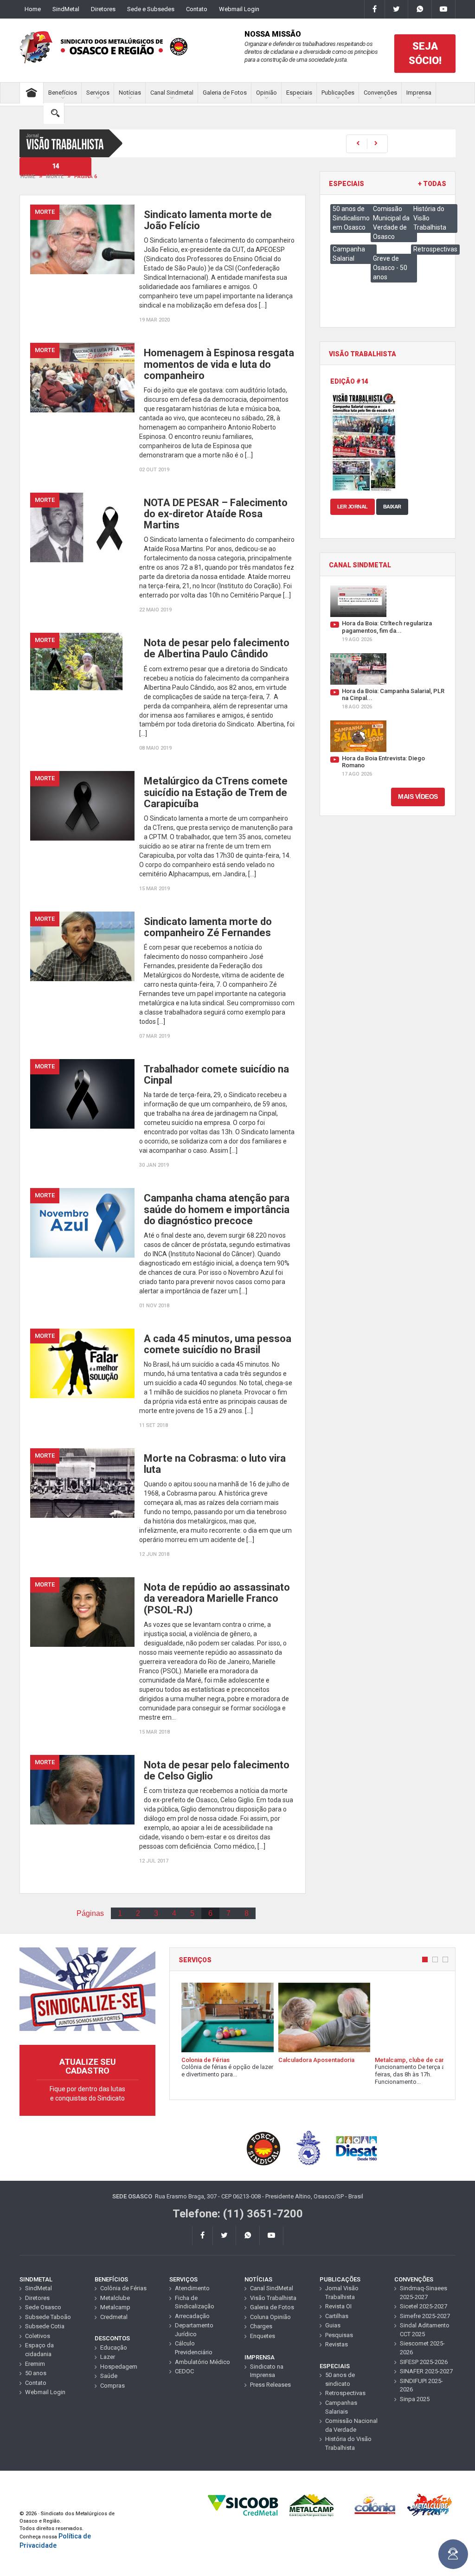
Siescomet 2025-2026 (422, 2348)
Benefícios (63, 93)
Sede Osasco (43, 2307)
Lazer (108, 2357)
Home (33, 9)
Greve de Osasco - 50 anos (390, 268)
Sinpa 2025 (415, 2399)
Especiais (299, 93)
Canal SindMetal (272, 2288)
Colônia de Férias (123, 2288)
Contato (197, 9)
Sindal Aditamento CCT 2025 (425, 2330)
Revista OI (338, 2306)
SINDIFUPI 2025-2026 (421, 2385)
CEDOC (184, 2371)
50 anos (36, 2373)
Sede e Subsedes (151, 9)
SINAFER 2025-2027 (426, 2371)
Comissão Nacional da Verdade (351, 2425)
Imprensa (419, 93)
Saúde (109, 2376)
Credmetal (114, 2317)
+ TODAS (432, 184)
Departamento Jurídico (194, 2330)
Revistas (337, 2344)
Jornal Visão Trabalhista (342, 2293)
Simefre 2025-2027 (425, 2316)
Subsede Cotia (45, 2326)
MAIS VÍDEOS (418, 797)
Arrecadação (192, 2316)
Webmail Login (239, 9)
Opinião (266, 93)
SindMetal (66, 9)
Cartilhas (337, 2316)
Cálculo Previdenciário (194, 2348)
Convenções (380, 93)
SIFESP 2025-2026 (424, 2362)
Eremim (35, 2364)
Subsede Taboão (48, 2317)
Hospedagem (119, 2367)
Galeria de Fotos (225, 93)
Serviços (98, 93)
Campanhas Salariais (341, 2407)
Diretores (103, 9)
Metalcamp (115, 2307)
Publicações (338, 93)
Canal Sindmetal (172, 93)
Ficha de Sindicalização (195, 2302)
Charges (261, 2326)
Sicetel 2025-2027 (424, 2306)
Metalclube (115, 2298)
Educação (114, 2348)
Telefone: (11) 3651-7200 (238, 2214)
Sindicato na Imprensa (267, 2371)
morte (55, 177)
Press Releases (270, 2385)
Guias (333, 2325)
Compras (112, 2386)
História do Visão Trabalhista (348, 2443)
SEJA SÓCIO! (425, 53)
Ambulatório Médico (202, 2362)
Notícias (130, 93)
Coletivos (38, 2336)
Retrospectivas (435, 249)
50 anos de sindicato (340, 2379)
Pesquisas (339, 2335)
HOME (28, 177)
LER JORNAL (353, 507)
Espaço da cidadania (39, 2350)
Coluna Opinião (270, 2317)
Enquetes (263, 2336)
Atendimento (192, 2288)
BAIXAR (392, 507)
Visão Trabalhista (273, 2298)
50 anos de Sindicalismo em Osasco (351, 218)
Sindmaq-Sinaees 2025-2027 (424, 2293)
